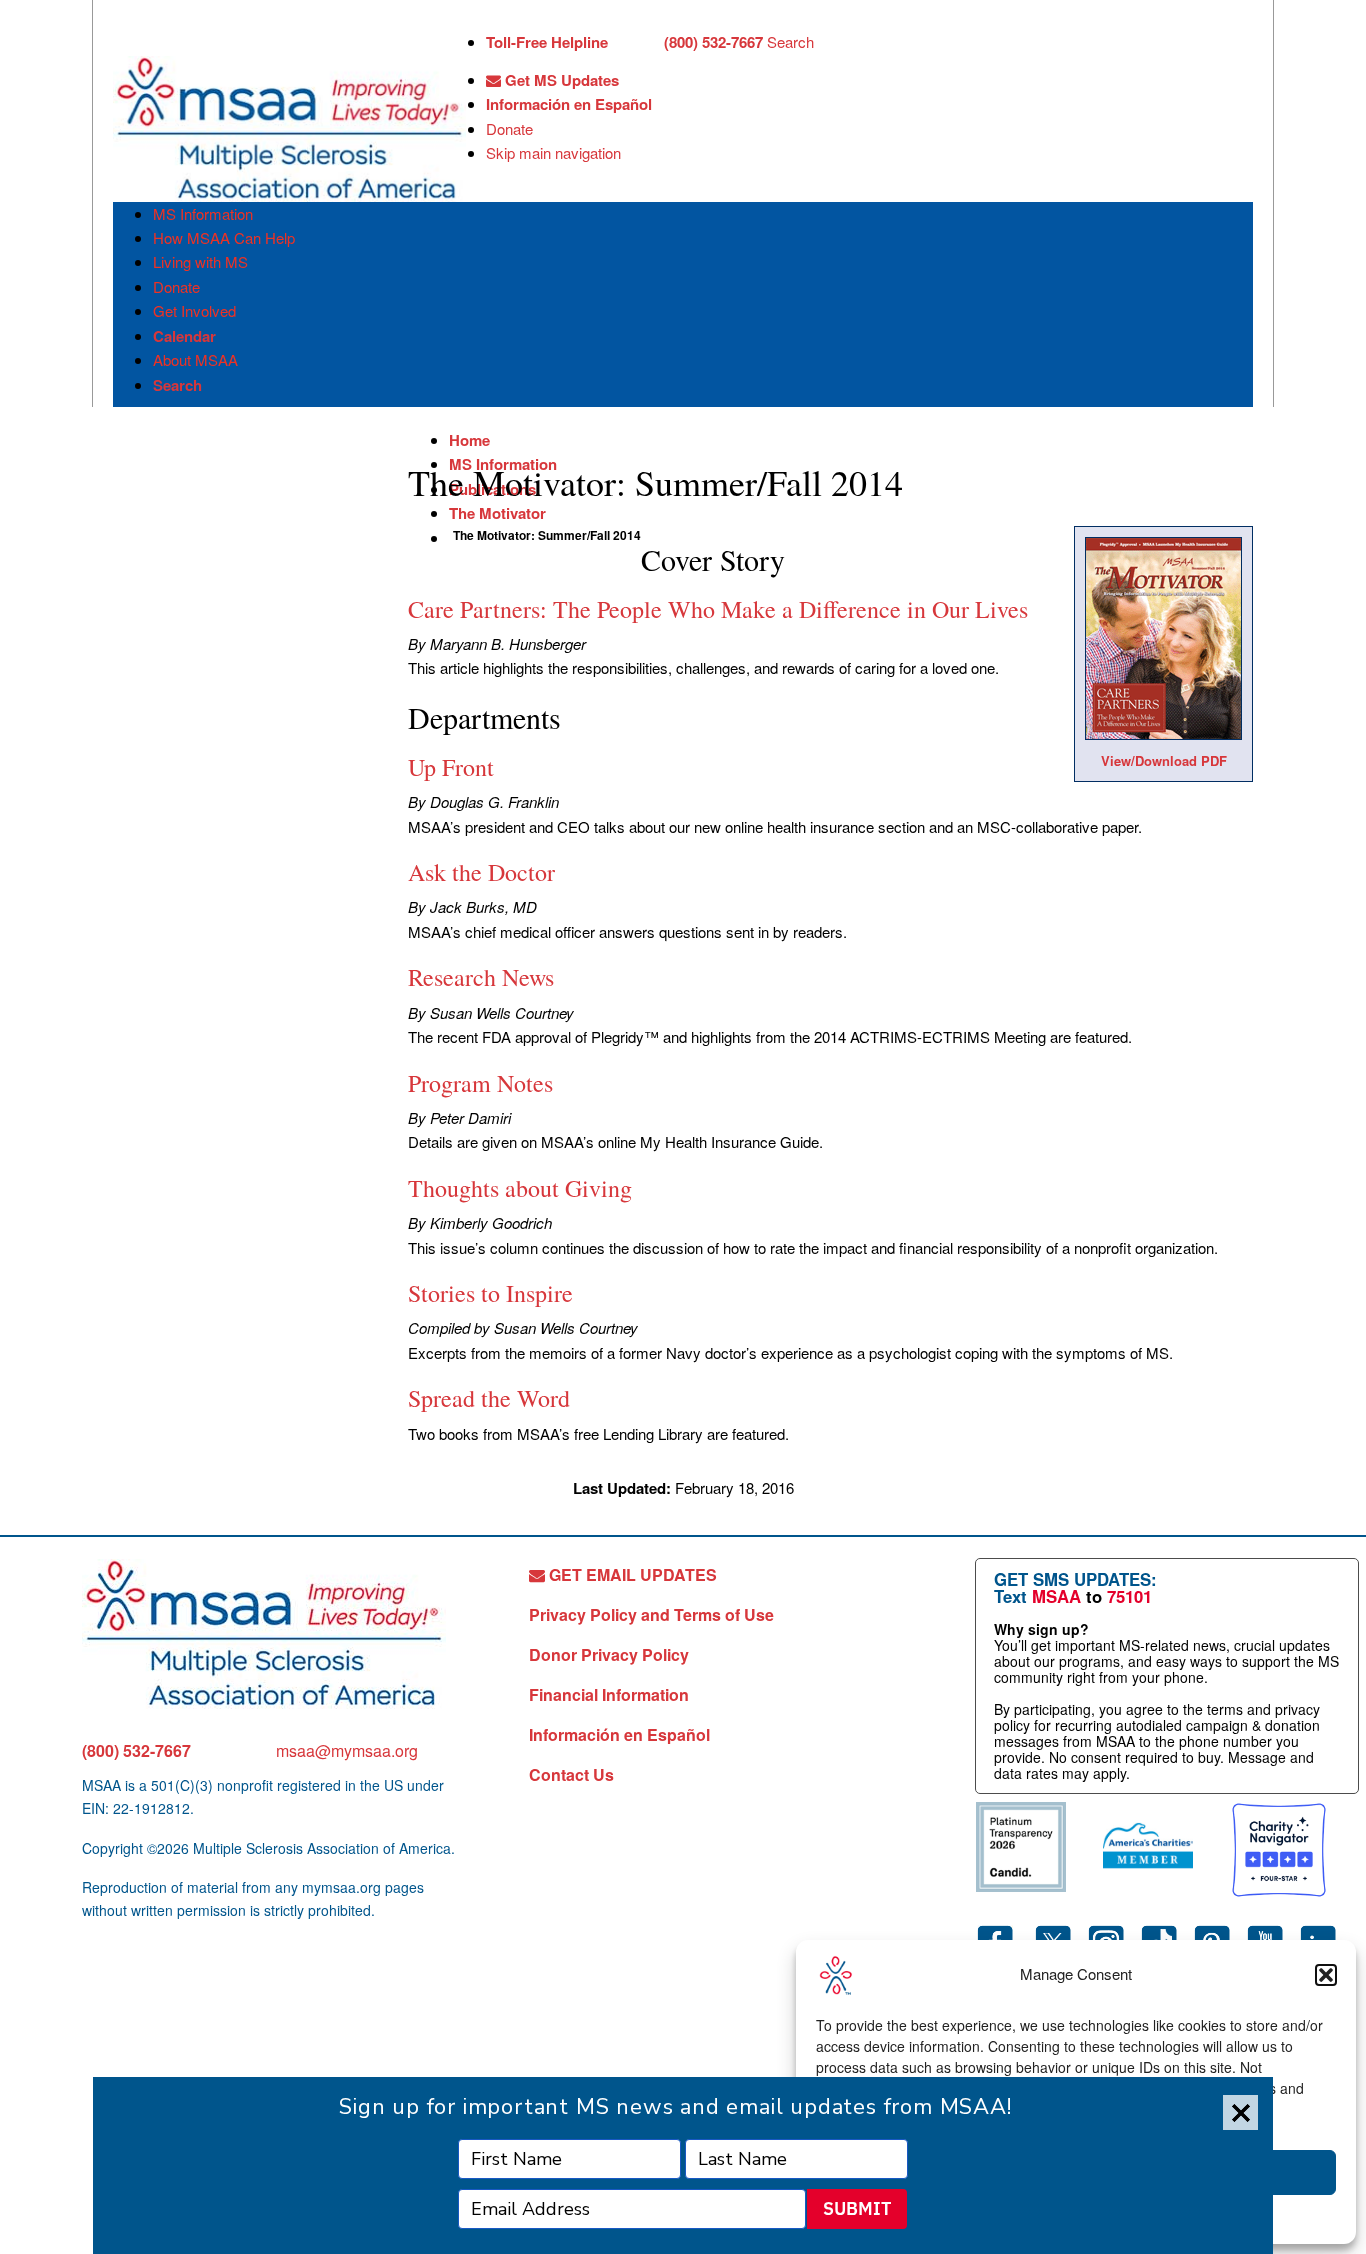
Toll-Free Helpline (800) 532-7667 (624, 42)
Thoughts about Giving (520, 1188)
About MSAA (195, 359)
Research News (481, 977)
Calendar (184, 336)
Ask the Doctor (481, 872)
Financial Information (609, 1694)
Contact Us (571, 1774)
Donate (509, 128)
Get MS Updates (560, 80)
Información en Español (569, 104)
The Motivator (497, 513)
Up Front (451, 767)
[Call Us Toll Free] (636, 44)
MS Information (203, 213)
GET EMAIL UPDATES (631, 1574)
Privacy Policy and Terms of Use (651, 1614)
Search (790, 41)
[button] (1326, 1975)
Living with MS (200, 261)
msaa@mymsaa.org (347, 1750)
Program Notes (480, 1083)
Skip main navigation (553, 152)
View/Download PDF (1164, 760)
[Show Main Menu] (131, 38)
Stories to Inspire (490, 1293)
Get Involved (194, 310)
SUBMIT (857, 2208)
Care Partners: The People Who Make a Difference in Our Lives (718, 609)
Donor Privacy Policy (609, 1654)
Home (469, 440)
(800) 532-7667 (136, 1750)
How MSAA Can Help (224, 237)
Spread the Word (489, 1398)
